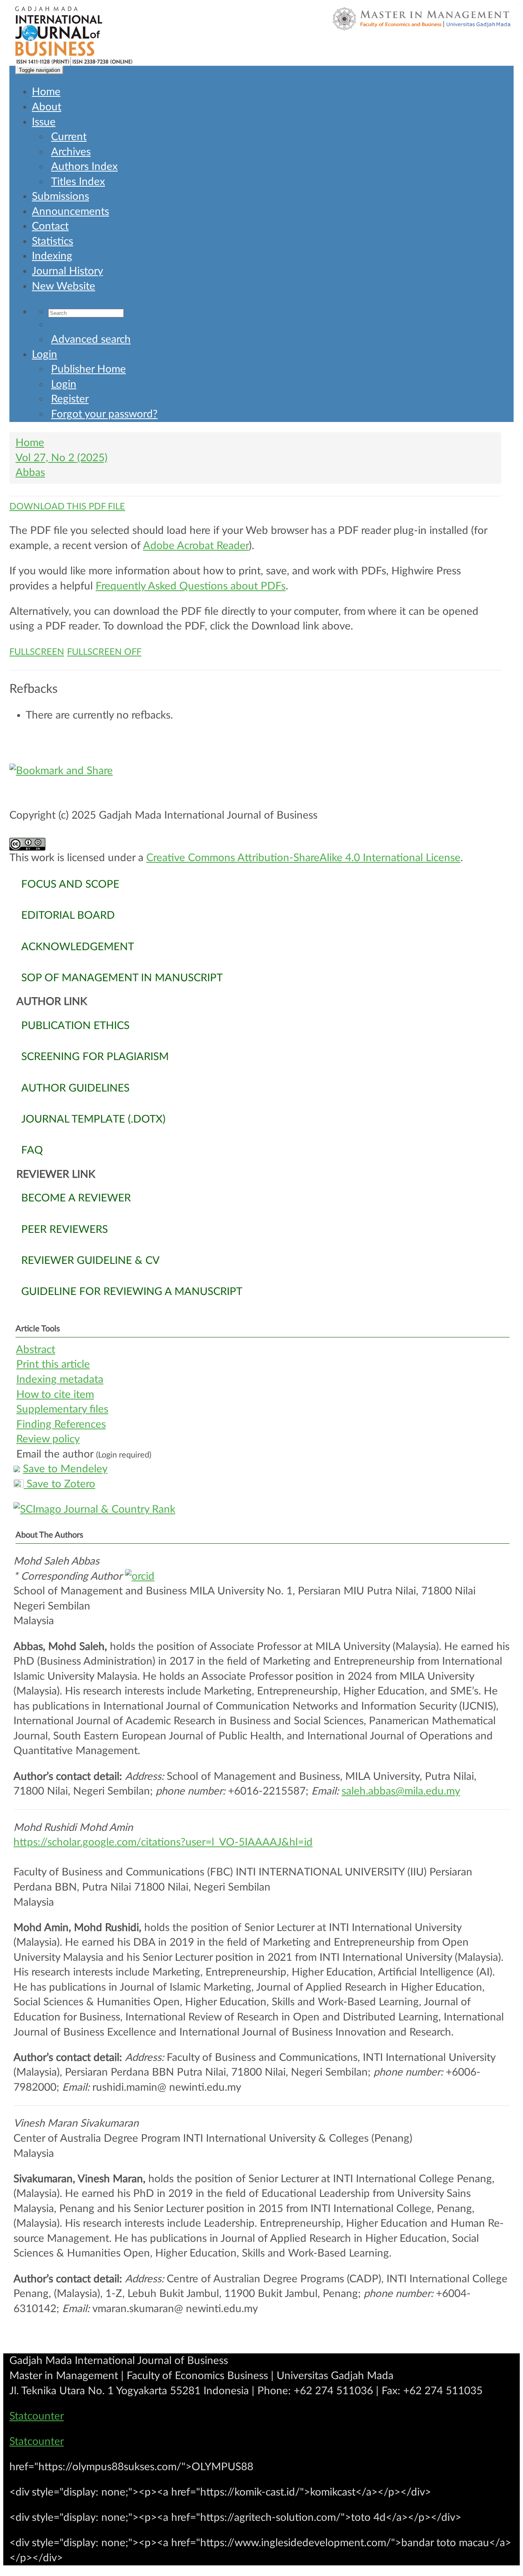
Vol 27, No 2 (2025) (61, 458)
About (47, 107)
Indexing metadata (60, 1380)
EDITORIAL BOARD (68, 915)
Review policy (48, 1439)
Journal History (67, 271)
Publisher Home (88, 369)
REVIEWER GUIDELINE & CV (91, 1261)
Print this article (53, 1364)
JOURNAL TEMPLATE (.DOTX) (93, 1119)
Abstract (36, 1350)
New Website (64, 286)
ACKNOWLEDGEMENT (78, 947)
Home (46, 92)
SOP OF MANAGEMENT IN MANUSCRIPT (122, 978)
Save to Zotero (59, 1484)
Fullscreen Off (104, 652)
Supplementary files (62, 1409)
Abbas (30, 473)
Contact (50, 226)
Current (69, 137)
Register (70, 399)
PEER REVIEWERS (65, 1230)
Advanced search (91, 339)
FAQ (32, 1150)
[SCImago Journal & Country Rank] (261, 1510)
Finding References (61, 1424)
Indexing (52, 256)
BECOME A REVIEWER (76, 1198)
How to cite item (55, 1395)
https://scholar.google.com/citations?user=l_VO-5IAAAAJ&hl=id (163, 1842)
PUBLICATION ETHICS (75, 1026)
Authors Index (84, 167)
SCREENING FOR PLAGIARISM (95, 1057)
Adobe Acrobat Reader (196, 546)
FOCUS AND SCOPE (70, 884)
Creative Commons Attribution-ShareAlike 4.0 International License (303, 858)
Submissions (60, 196)
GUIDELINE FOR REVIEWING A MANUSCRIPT (132, 1292)
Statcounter (37, 2416)
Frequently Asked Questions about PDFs (191, 586)
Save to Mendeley (65, 1469)
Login (45, 355)
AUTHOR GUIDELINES (75, 1088)
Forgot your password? (104, 414)
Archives (71, 152)
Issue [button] (44, 122)
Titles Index (78, 182)
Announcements (70, 212)
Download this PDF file (67, 507)
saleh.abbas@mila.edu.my (401, 1791)
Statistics (53, 241)
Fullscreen (37, 652)
